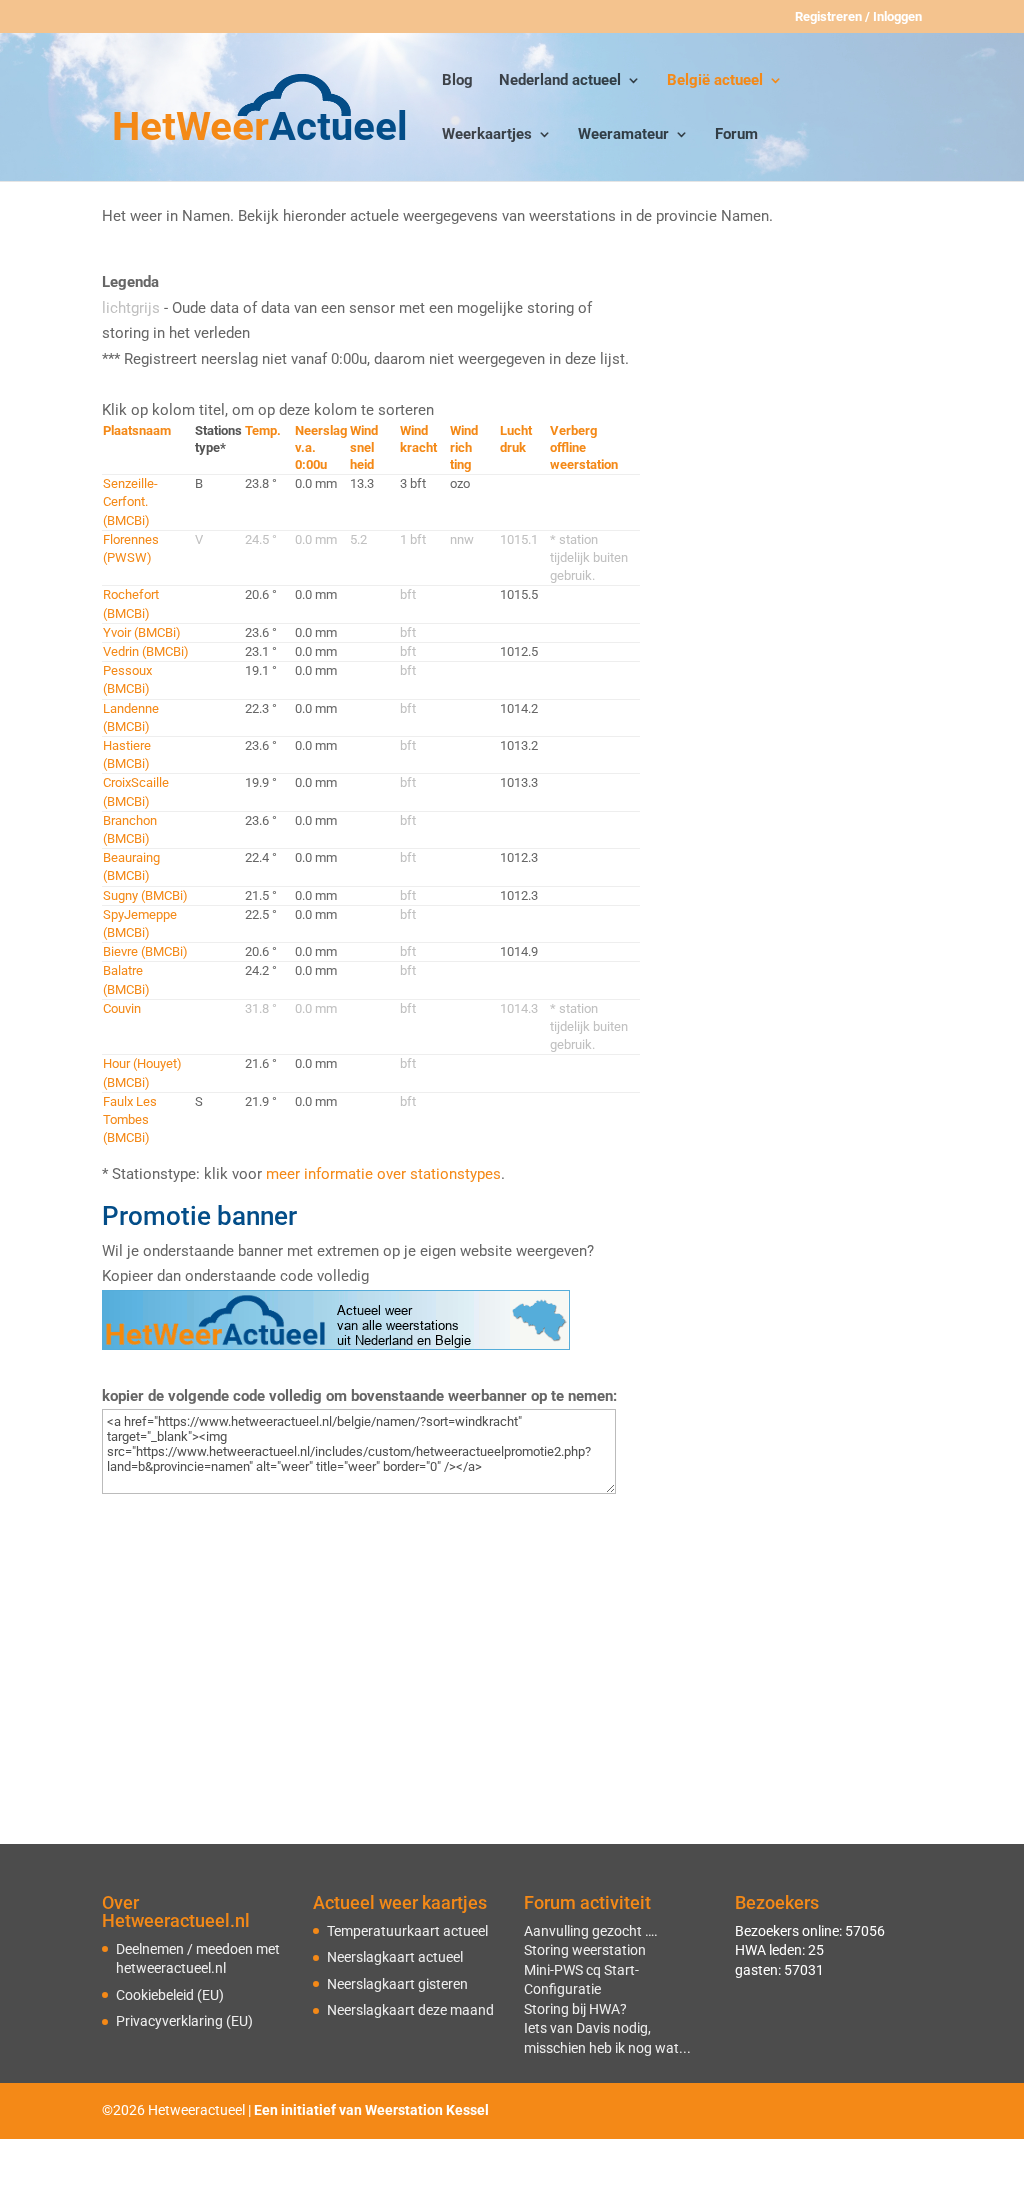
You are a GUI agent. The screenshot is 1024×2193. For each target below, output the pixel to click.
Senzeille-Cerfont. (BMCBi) (130, 501)
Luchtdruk (516, 439)
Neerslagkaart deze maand (410, 2010)
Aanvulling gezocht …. (591, 1931)
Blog (457, 81)
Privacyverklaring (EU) (184, 2021)
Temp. (263, 430)
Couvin (122, 1008)
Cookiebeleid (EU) (170, 1995)
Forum (736, 135)
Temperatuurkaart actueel (407, 1931)
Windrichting (464, 447)
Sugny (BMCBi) (145, 895)
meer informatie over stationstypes (383, 1174)
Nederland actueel (560, 81)
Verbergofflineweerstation (584, 447)
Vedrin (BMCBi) (146, 651)
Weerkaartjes (487, 135)
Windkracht (418, 439)
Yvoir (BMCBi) (142, 632)
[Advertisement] (793, 395)
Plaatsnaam (137, 430)
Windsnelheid (364, 447)
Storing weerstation (585, 1950)
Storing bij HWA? (575, 2009)
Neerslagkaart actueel (395, 1957)
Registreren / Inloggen (858, 17)
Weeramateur (623, 135)
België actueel (715, 81)
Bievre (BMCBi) (145, 951)
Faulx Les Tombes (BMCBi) (130, 1119)
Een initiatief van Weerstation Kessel (371, 2110)
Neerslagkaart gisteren (397, 1984)
